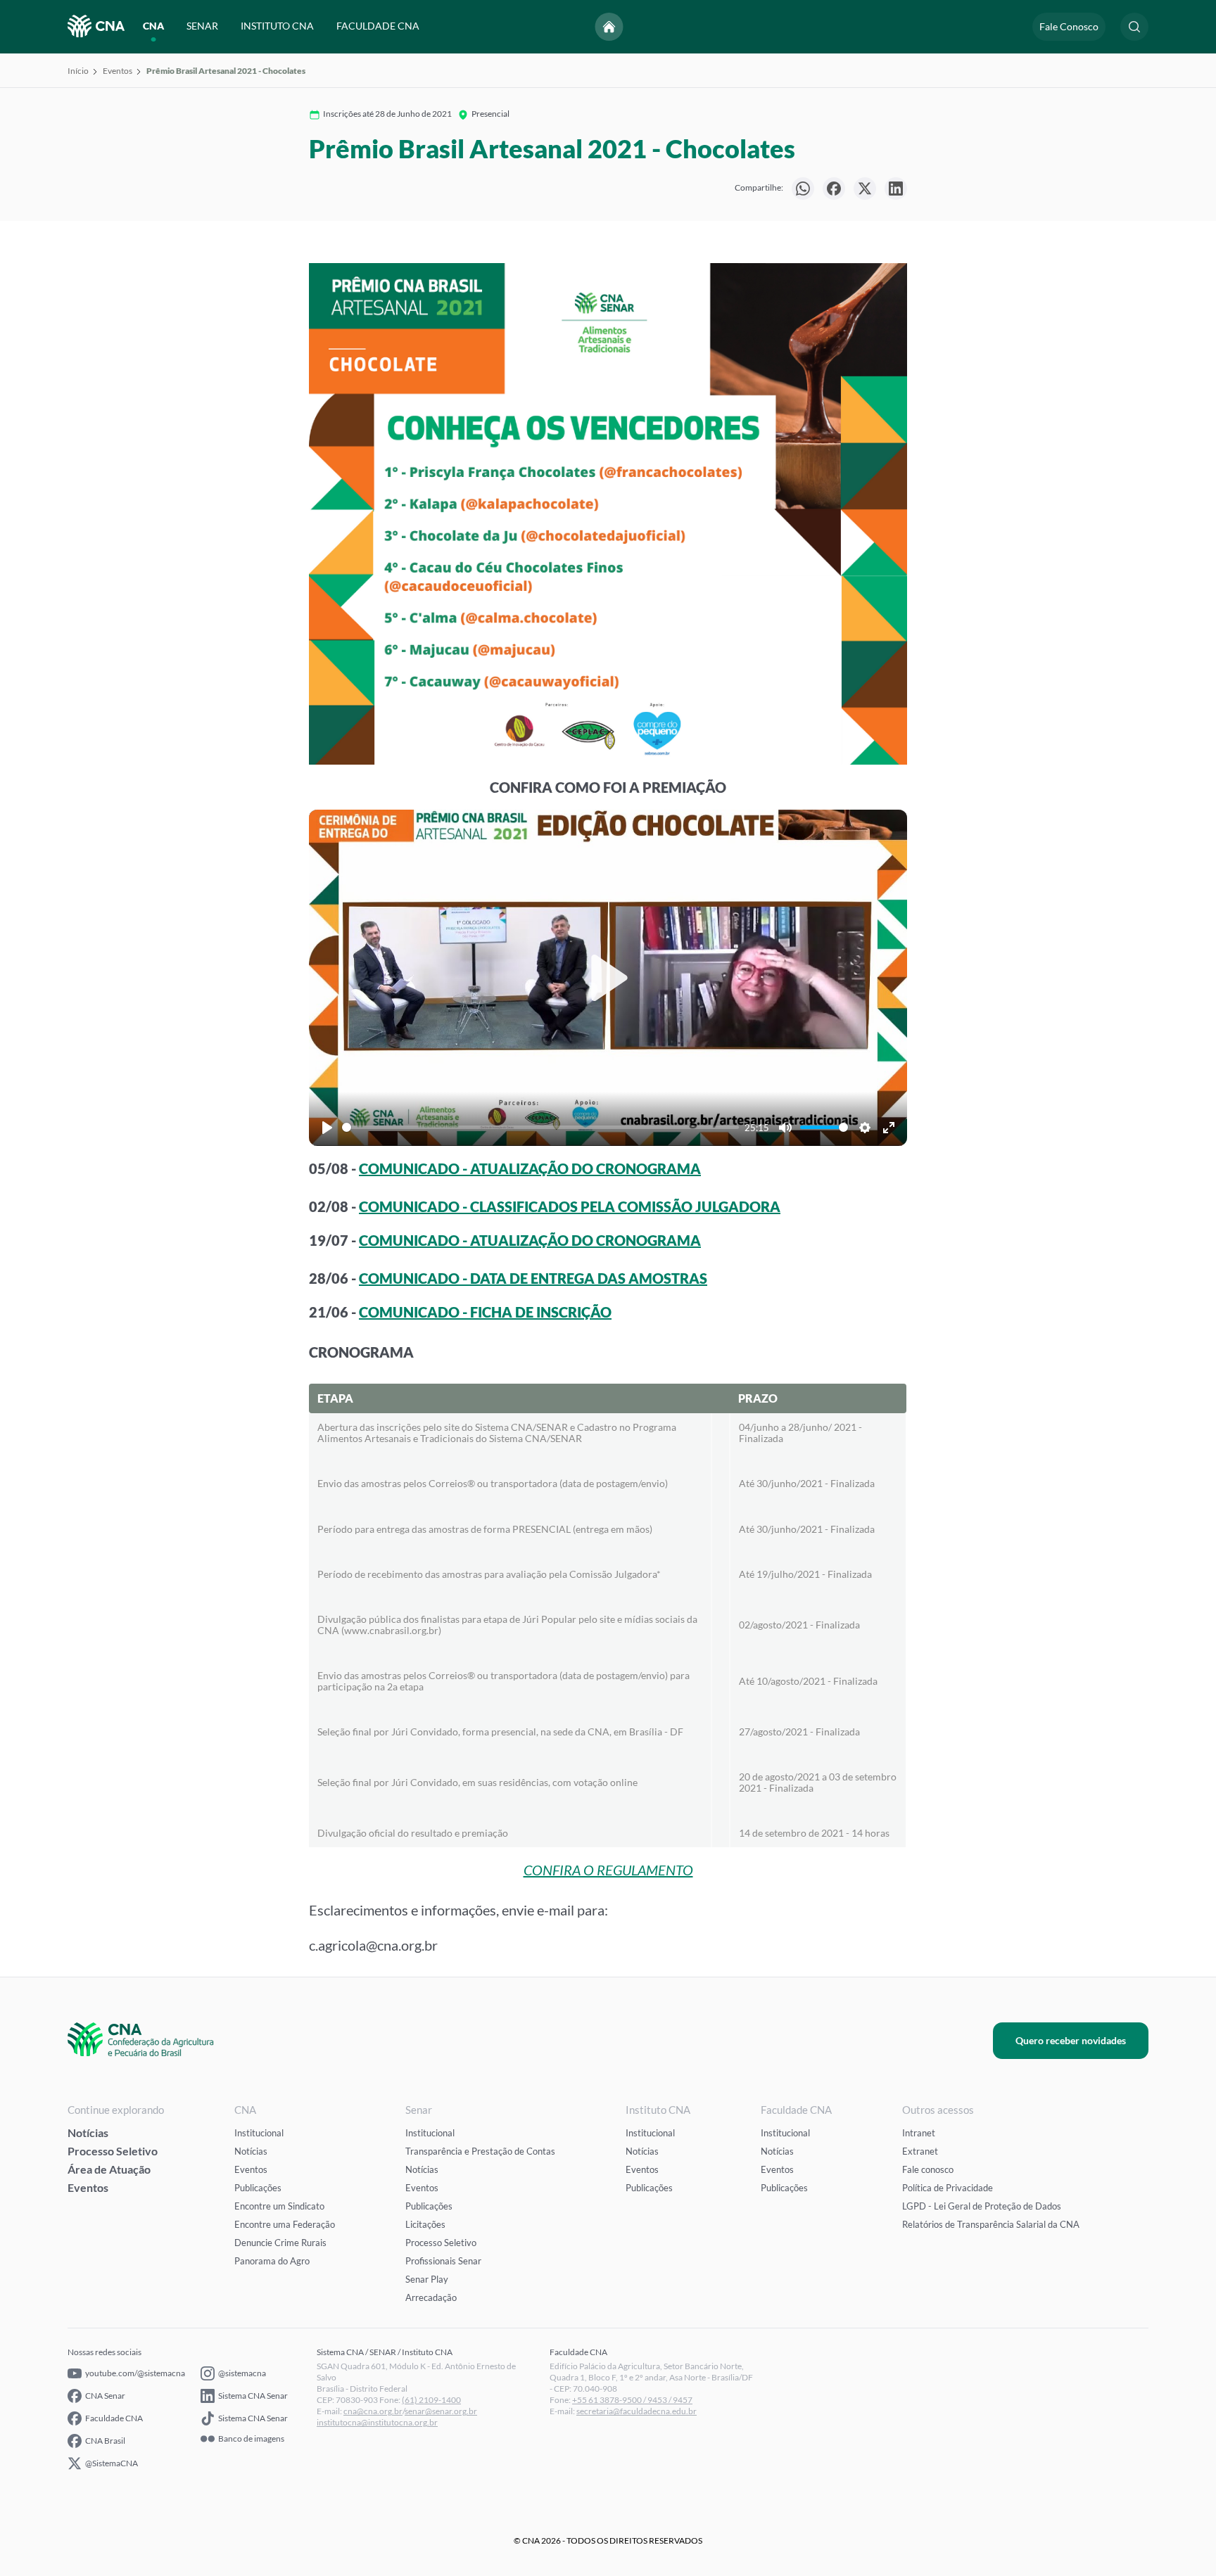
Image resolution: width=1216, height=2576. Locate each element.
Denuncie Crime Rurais (280, 2243)
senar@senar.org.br (441, 2411)
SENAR (202, 26)
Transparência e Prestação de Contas (480, 2151)
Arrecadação (431, 2297)
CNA (153, 26)
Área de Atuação (109, 2169)
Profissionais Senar (443, 2261)
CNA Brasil (105, 2441)
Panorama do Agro (272, 2261)
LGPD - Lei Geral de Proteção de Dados (982, 2206)
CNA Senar (105, 2396)
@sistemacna (242, 2373)
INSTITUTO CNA (277, 26)
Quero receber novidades (1071, 2040)
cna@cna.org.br (373, 2411)
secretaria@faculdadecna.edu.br (636, 2411)
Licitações (425, 2224)
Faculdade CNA (114, 2418)
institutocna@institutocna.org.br (377, 2422)
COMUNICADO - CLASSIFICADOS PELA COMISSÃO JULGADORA (570, 1206)
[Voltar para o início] (609, 27)
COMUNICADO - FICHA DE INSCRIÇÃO (485, 1312)
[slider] (540, 1127)
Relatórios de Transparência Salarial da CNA (991, 2224)
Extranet (920, 2151)
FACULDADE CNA (378, 26)
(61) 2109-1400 (431, 2400)
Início (78, 71)
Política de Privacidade (948, 2188)
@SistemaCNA (112, 2463)
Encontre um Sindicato (279, 2206)
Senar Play (427, 2279)
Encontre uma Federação (285, 2224)
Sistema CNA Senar (253, 2396)
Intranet (919, 2133)
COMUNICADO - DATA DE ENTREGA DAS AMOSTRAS (533, 1278)
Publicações (258, 2188)
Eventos (118, 71)
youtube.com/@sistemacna (135, 2373)
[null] (803, 189)
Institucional (259, 2133)
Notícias (88, 2132)
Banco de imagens (251, 2439)
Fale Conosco (1069, 26)
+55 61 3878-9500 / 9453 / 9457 (632, 2400)
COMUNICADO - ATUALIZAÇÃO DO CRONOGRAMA (530, 1168)
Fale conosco (928, 2169)
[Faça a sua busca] (1134, 27)
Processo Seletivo (113, 2151)
